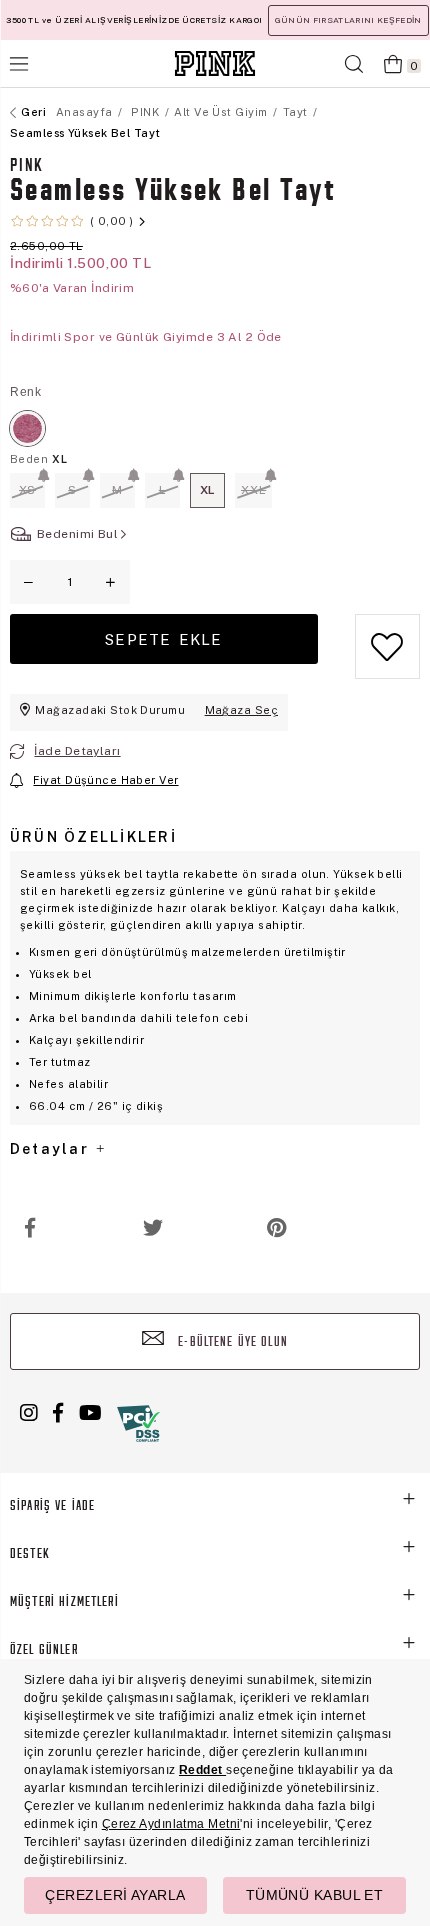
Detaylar (52, 1149)
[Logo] (215, 63)
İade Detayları (77, 751)
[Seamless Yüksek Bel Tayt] (27, 428)
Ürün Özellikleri (93, 837)
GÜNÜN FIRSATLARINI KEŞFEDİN (348, 20)
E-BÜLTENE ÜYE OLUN (231, 1342)
